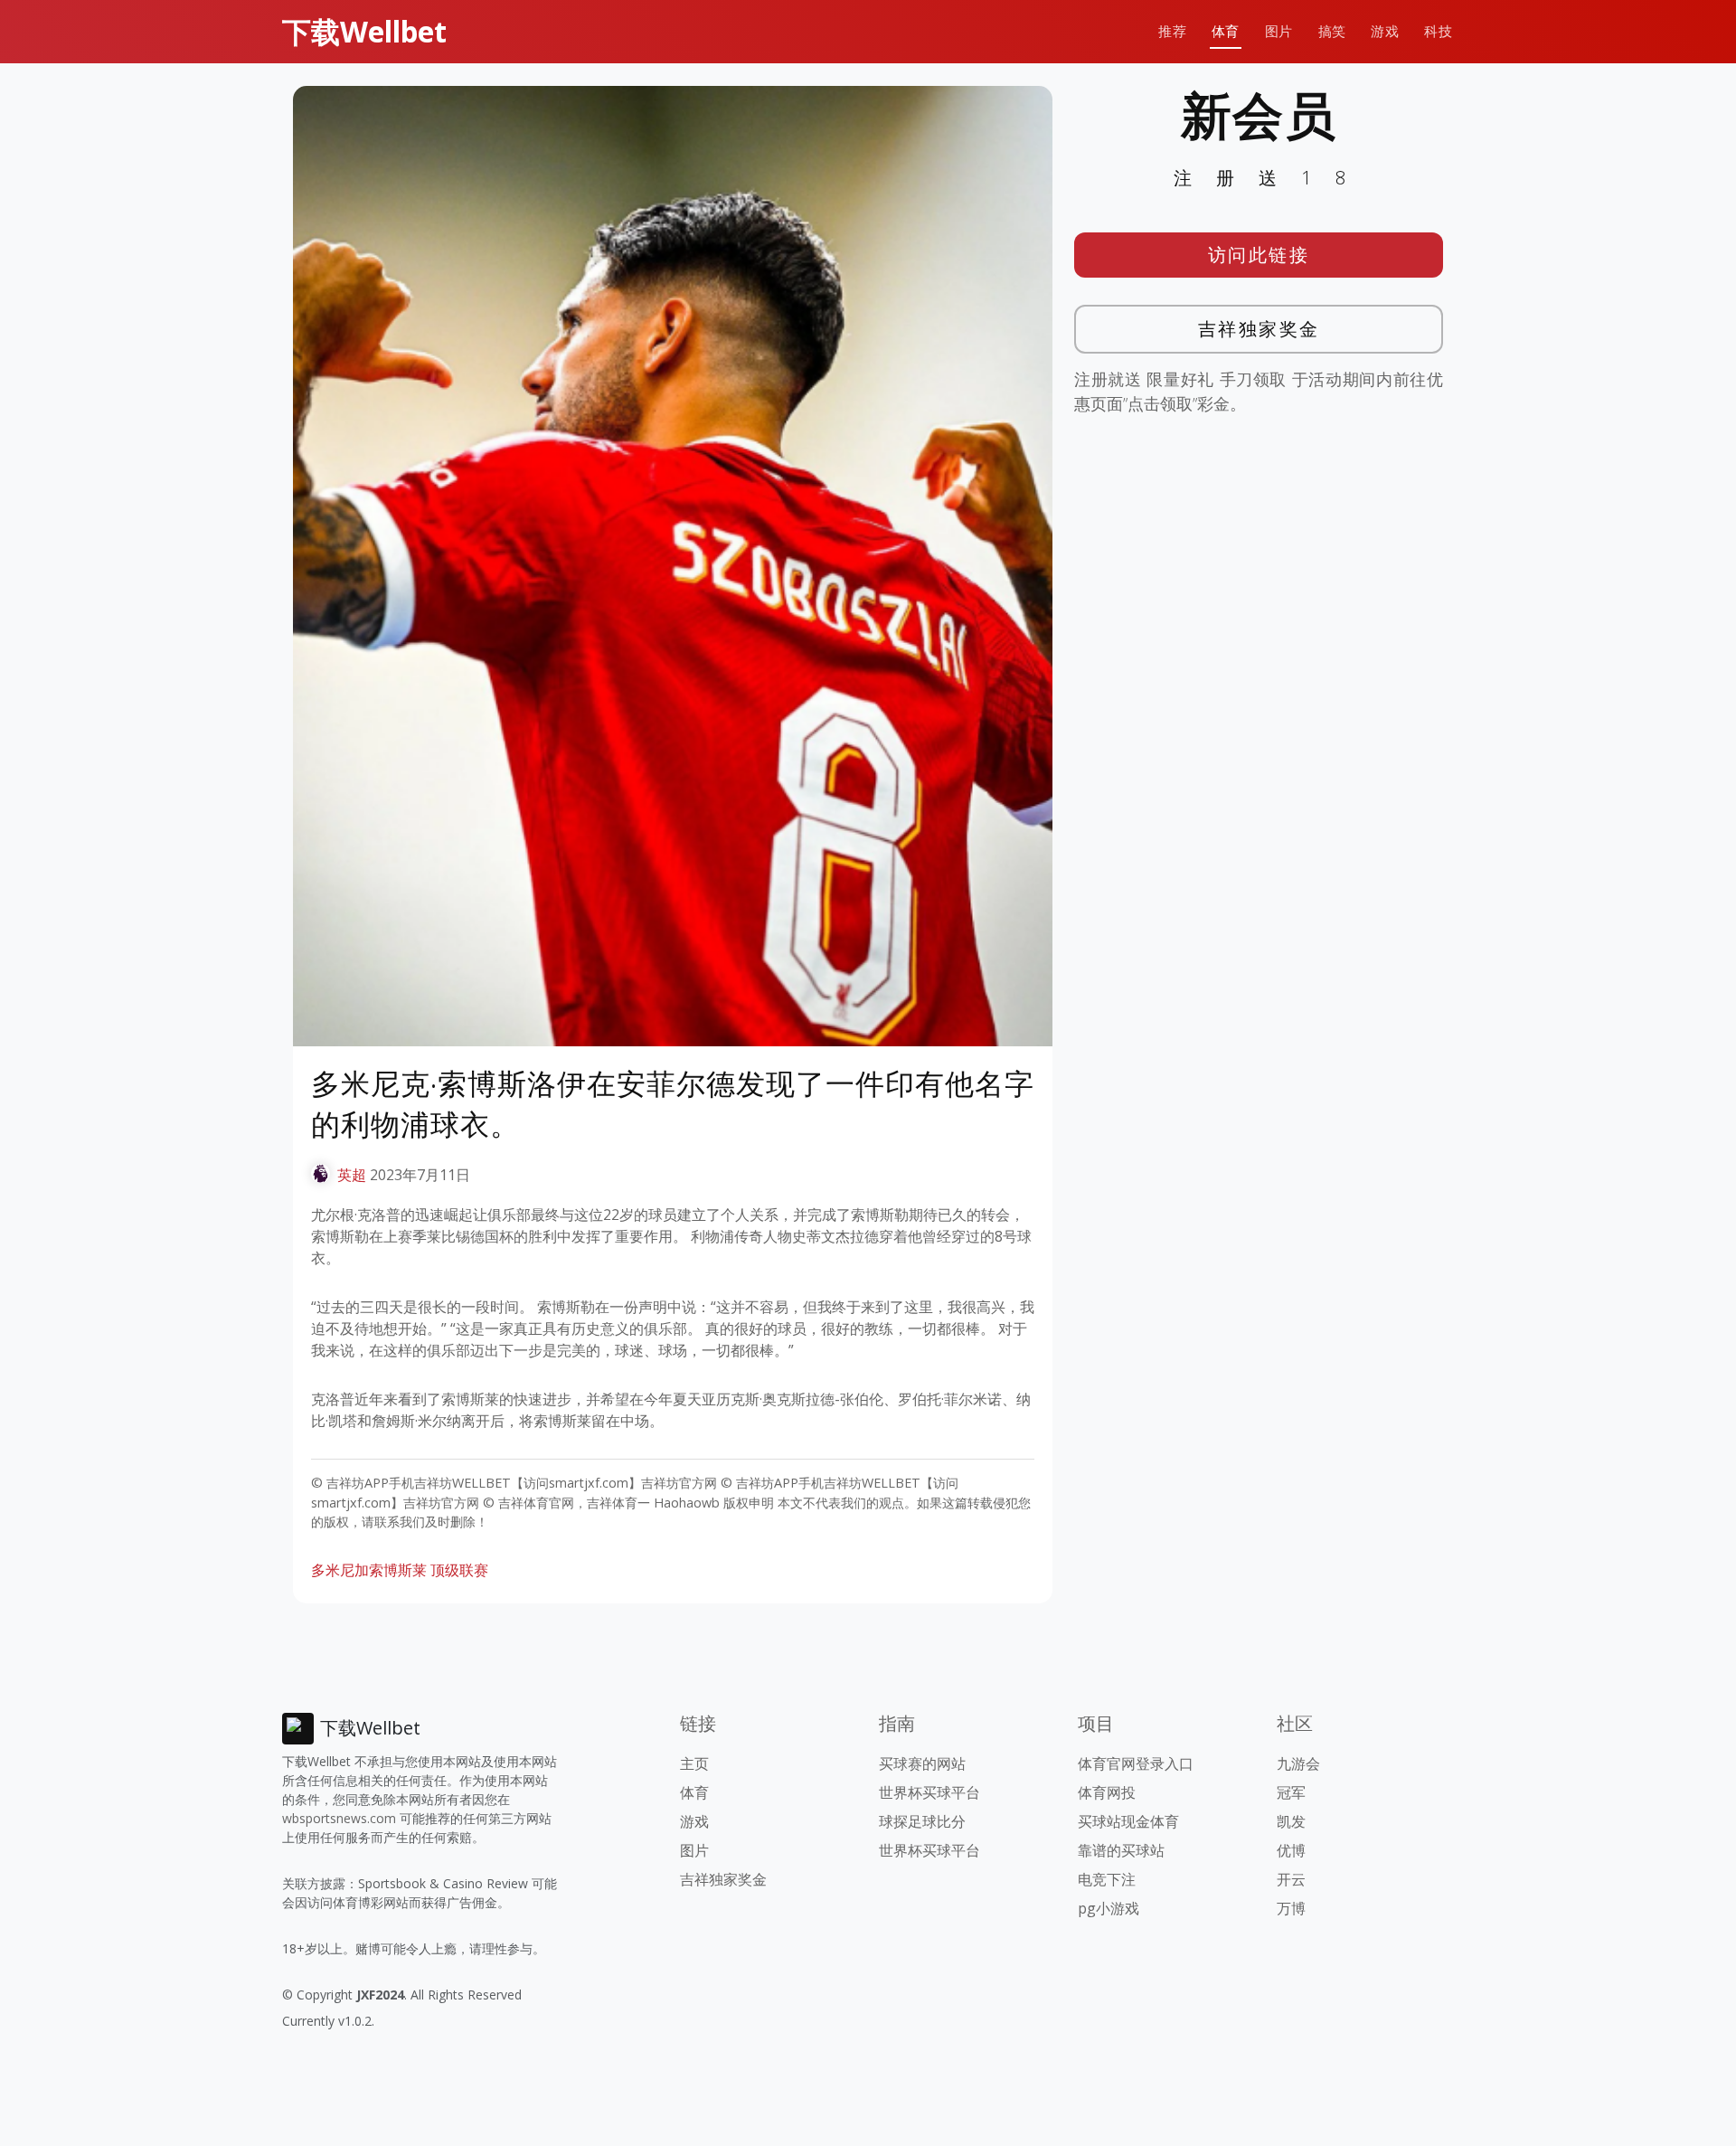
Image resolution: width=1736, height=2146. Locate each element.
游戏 (1385, 31)
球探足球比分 (922, 1821)
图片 (1279, 31)
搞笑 (1332, 31)
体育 (1226, 31)
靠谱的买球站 (1121, 1850)
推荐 (1172, 31)
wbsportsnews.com (339, 1818)
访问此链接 (1259, 255)
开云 (1291, 1879)
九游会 (1298, 1763)
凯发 (1291, 1821)
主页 (694, 1763)
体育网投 (1107, 1792)
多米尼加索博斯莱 (369, 1570)
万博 (1291, 1908)
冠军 (1291, 1792)
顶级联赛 (459, 1570)
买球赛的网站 (922, 1763)
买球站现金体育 (1128, 1821)
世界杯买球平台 (929, 1792)
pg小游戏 (1109, 1908)
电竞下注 (1107, 1879)
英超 (352, 1175)
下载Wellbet (364, 31)
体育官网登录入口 (1136, 1763)
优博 (1291, 1850)
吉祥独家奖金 (1259, 329)
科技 (1438, 31)
